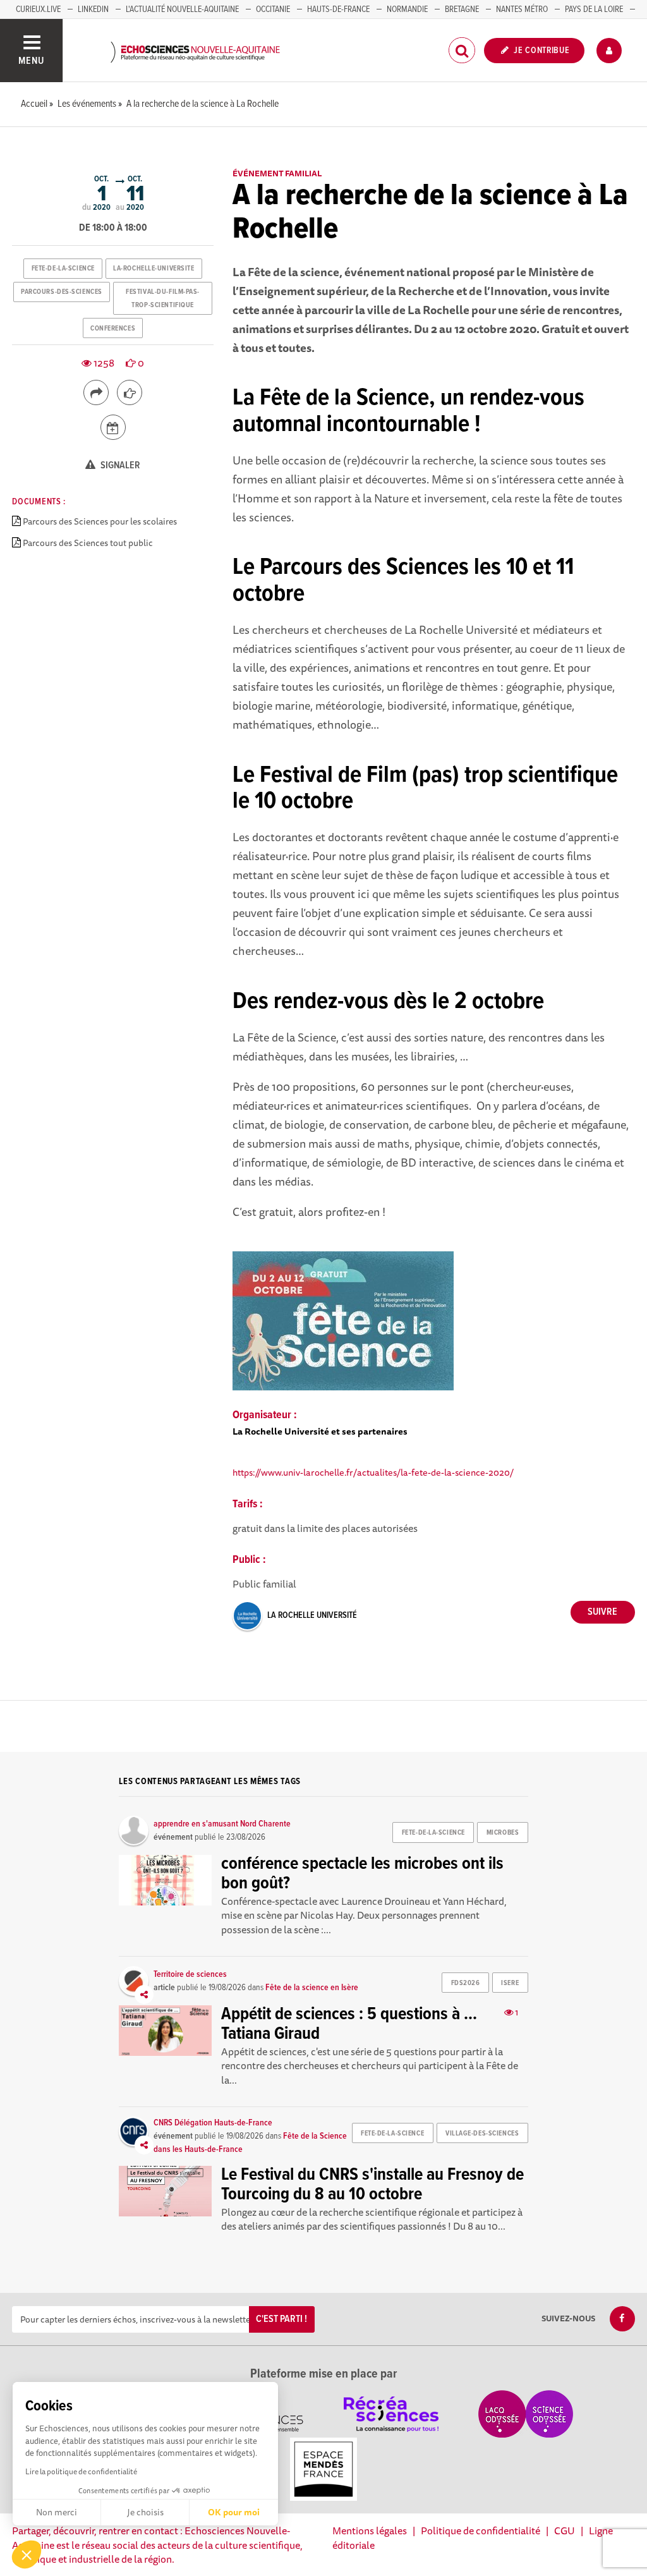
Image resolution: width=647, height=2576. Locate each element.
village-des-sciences (482, 2134)
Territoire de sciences (190, 1974)
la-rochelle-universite (154, 269)
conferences (113, 329)
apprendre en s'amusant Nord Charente (222, 1824)
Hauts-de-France (338, 9)
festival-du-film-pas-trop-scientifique (163, 298)
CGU (565, 2530)
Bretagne (462, 9)
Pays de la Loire (594, 9)
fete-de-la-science (63, 269)
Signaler (119, 465)
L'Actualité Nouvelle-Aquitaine (182, 9)
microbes (503, 1833)
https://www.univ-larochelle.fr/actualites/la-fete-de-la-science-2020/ (373, 1472)
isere (510, 1983)
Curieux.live (38, 9)
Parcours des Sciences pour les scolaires (100, 521)
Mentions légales (370, 2530)
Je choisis (145, 2512)
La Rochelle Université (312, 1615)
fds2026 (466, 1983)
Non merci (57, 2512)
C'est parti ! (281, 2319)
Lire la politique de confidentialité (81, 2471)
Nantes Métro (522, 9)
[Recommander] (130, 392)
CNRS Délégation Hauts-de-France (213, 2123)
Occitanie (273, 9)
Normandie (407, 9)
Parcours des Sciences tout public (88, 543)
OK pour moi (234, 2512)
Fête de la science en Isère (312, 1988)
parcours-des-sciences (62, 292)
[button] (27, 2555)
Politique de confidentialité (481, 2530)
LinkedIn (93, 9)
